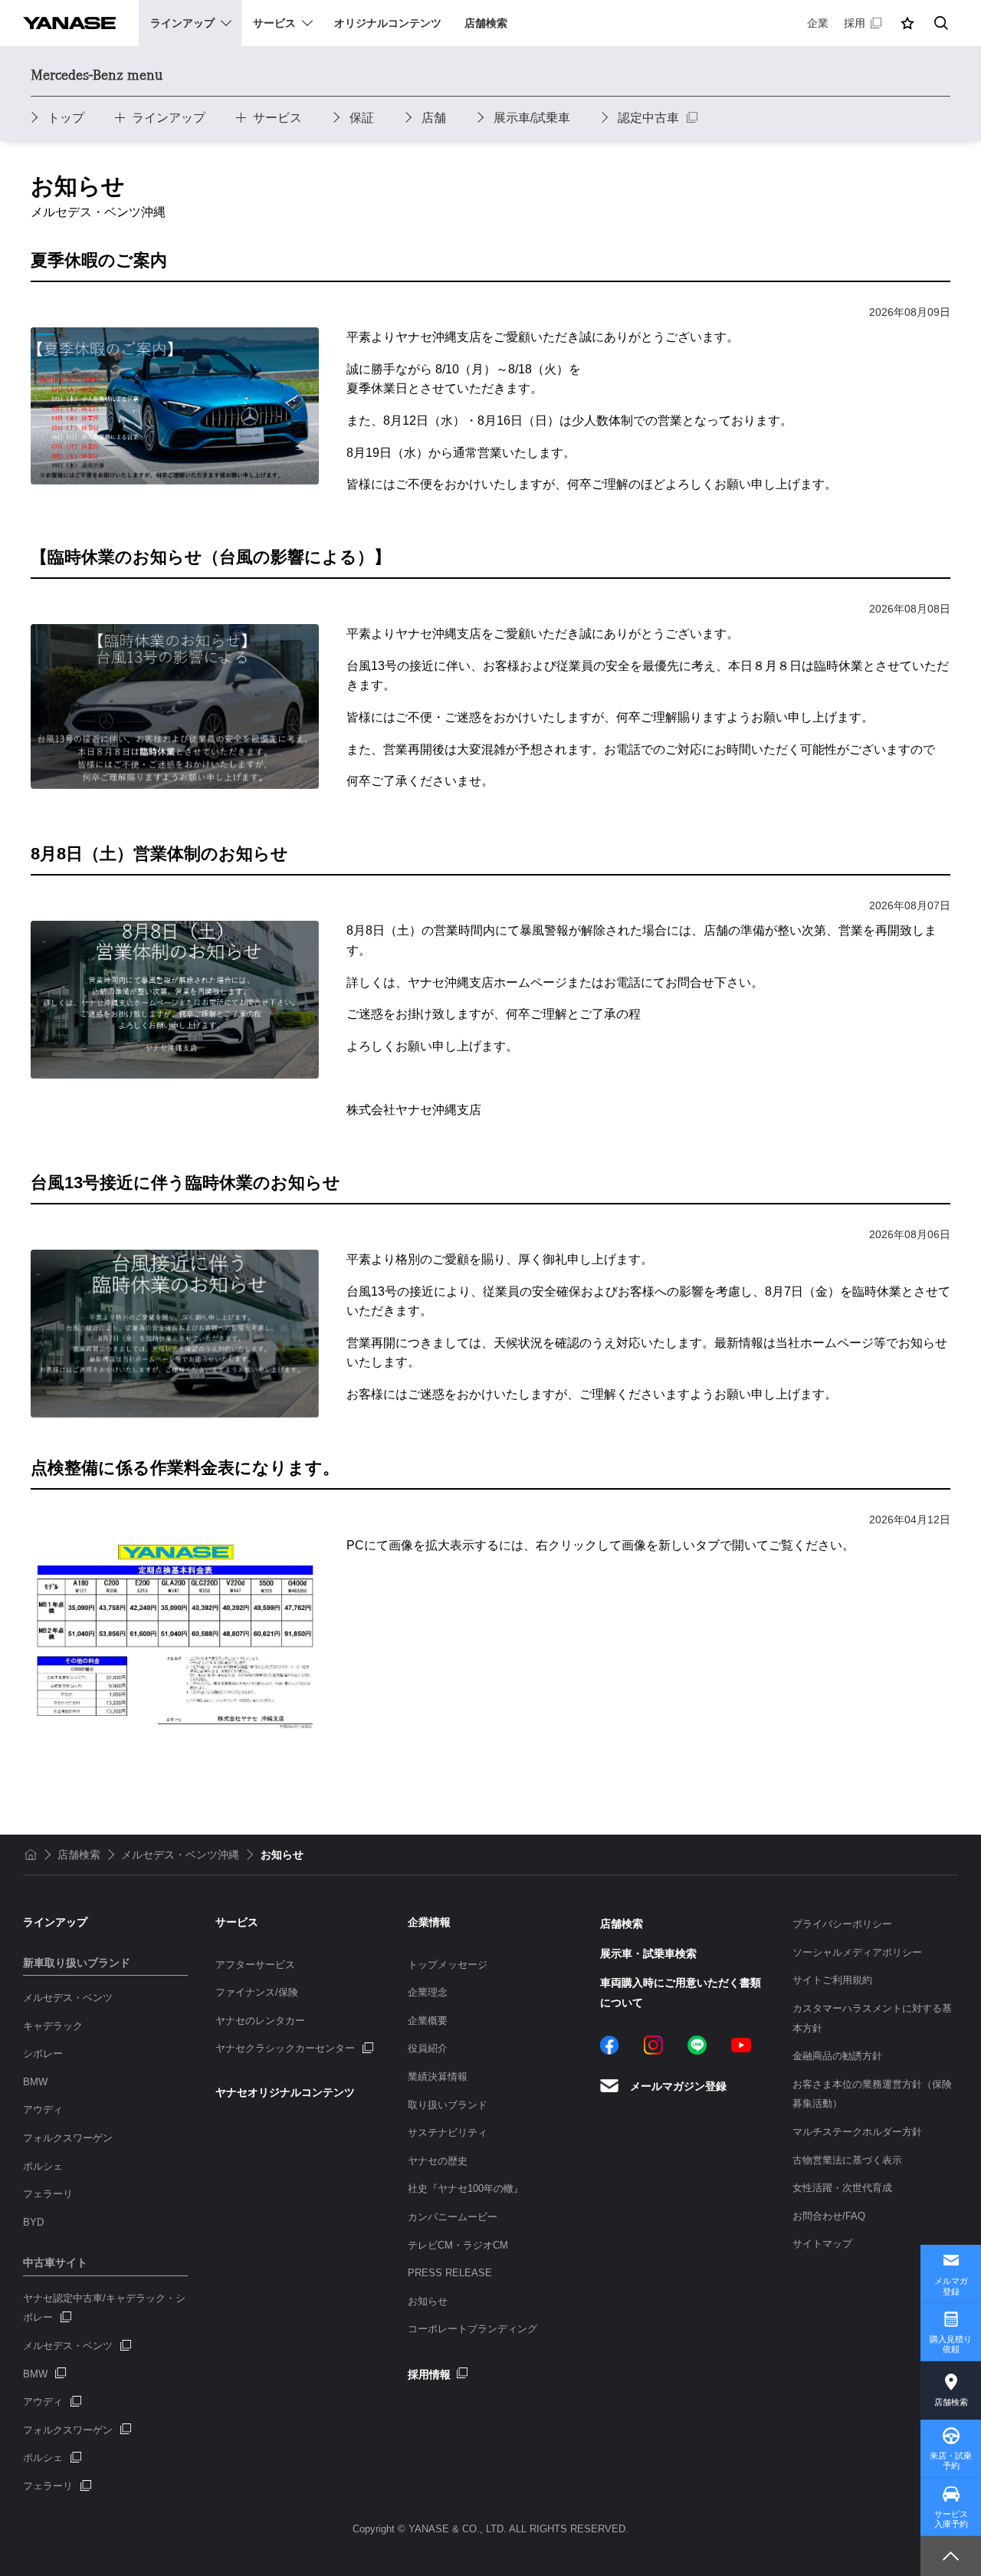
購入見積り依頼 (951, 2344)
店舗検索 (951, 2402)
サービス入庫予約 (951, 2519)
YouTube (741, 2045)
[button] (907, 23)
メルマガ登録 (951, 2286)
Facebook (610, 2045)
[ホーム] (31, 1855)
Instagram (653, 2045)
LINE (697, 2045)
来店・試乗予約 (951, 2461)
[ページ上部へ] (951, 2556)
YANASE (69, 23)
